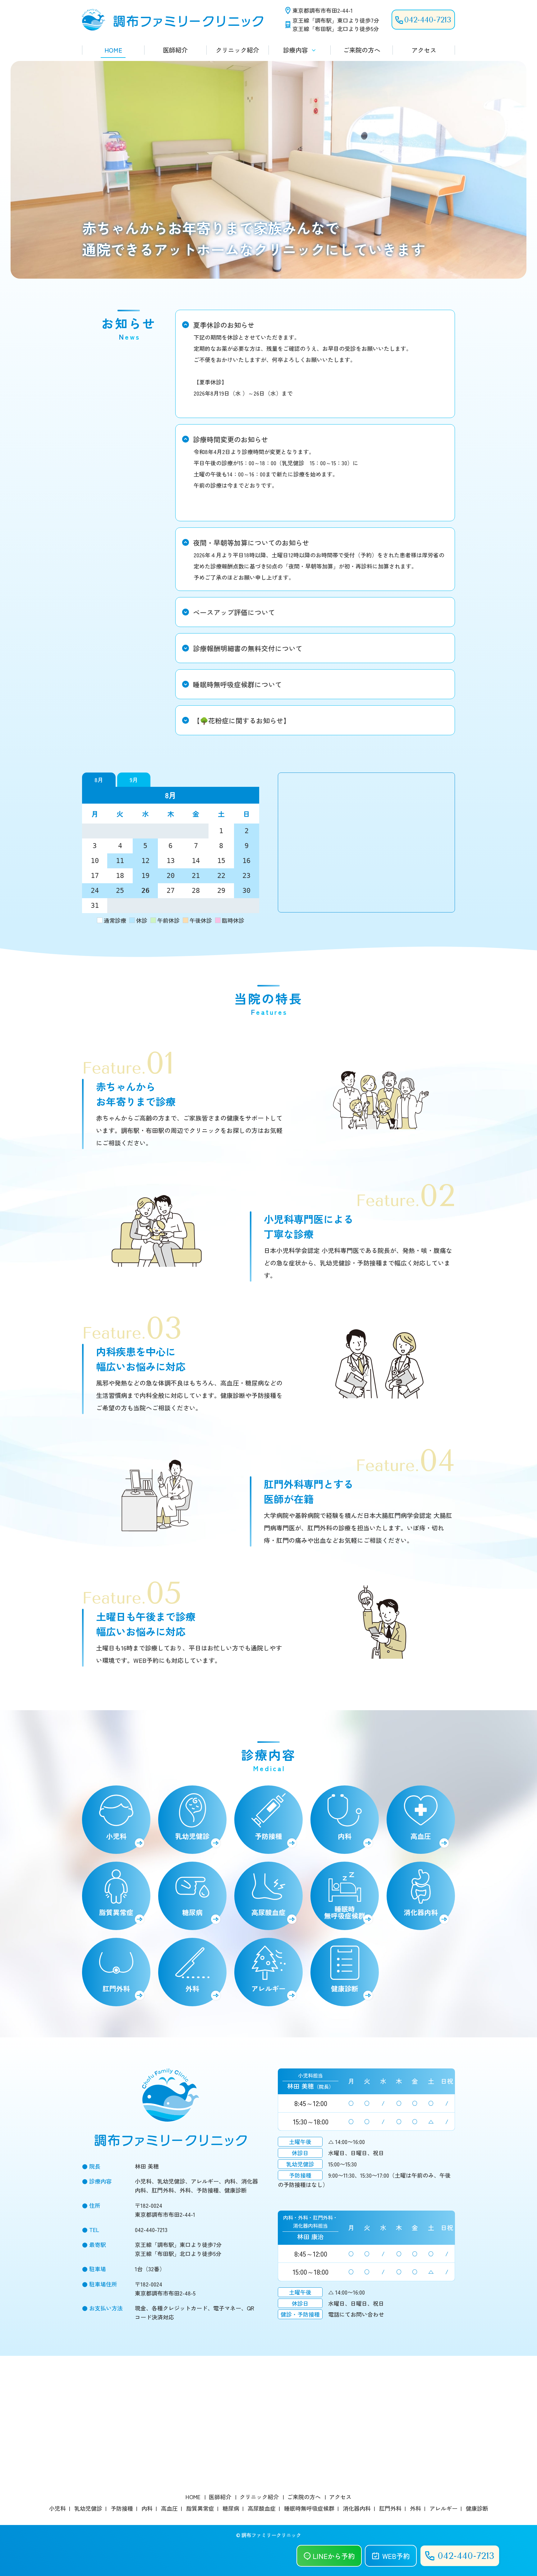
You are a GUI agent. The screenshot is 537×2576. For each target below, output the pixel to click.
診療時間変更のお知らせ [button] (231, 439)
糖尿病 (192, 1912)
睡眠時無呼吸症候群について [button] (237, 684)
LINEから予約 (334, 2556)
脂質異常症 (116, 1912)
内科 (345, 1836)
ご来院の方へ (362, 50)
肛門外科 (116, 1988)
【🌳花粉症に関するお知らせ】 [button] (242, 720)
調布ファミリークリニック (271, 2535)
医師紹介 (175, 50)
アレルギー (268, 1988)
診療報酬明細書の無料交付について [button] (248, 648)
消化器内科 (421, 1912)
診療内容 (296, 50)
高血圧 (421, 1836)
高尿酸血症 (268, 1912)
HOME (113, 50)
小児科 (116, 1836)
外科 (192, 1988)
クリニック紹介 (237, 50)
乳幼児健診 (192, 1836)
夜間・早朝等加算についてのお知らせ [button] (251, 542)
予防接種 (268, 1836)
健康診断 (345, 1988)
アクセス (424, 50)
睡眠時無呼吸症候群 (345, 1912)
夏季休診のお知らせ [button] (224, 325)
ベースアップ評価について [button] (234, 612)
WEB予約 (396, 2556)
